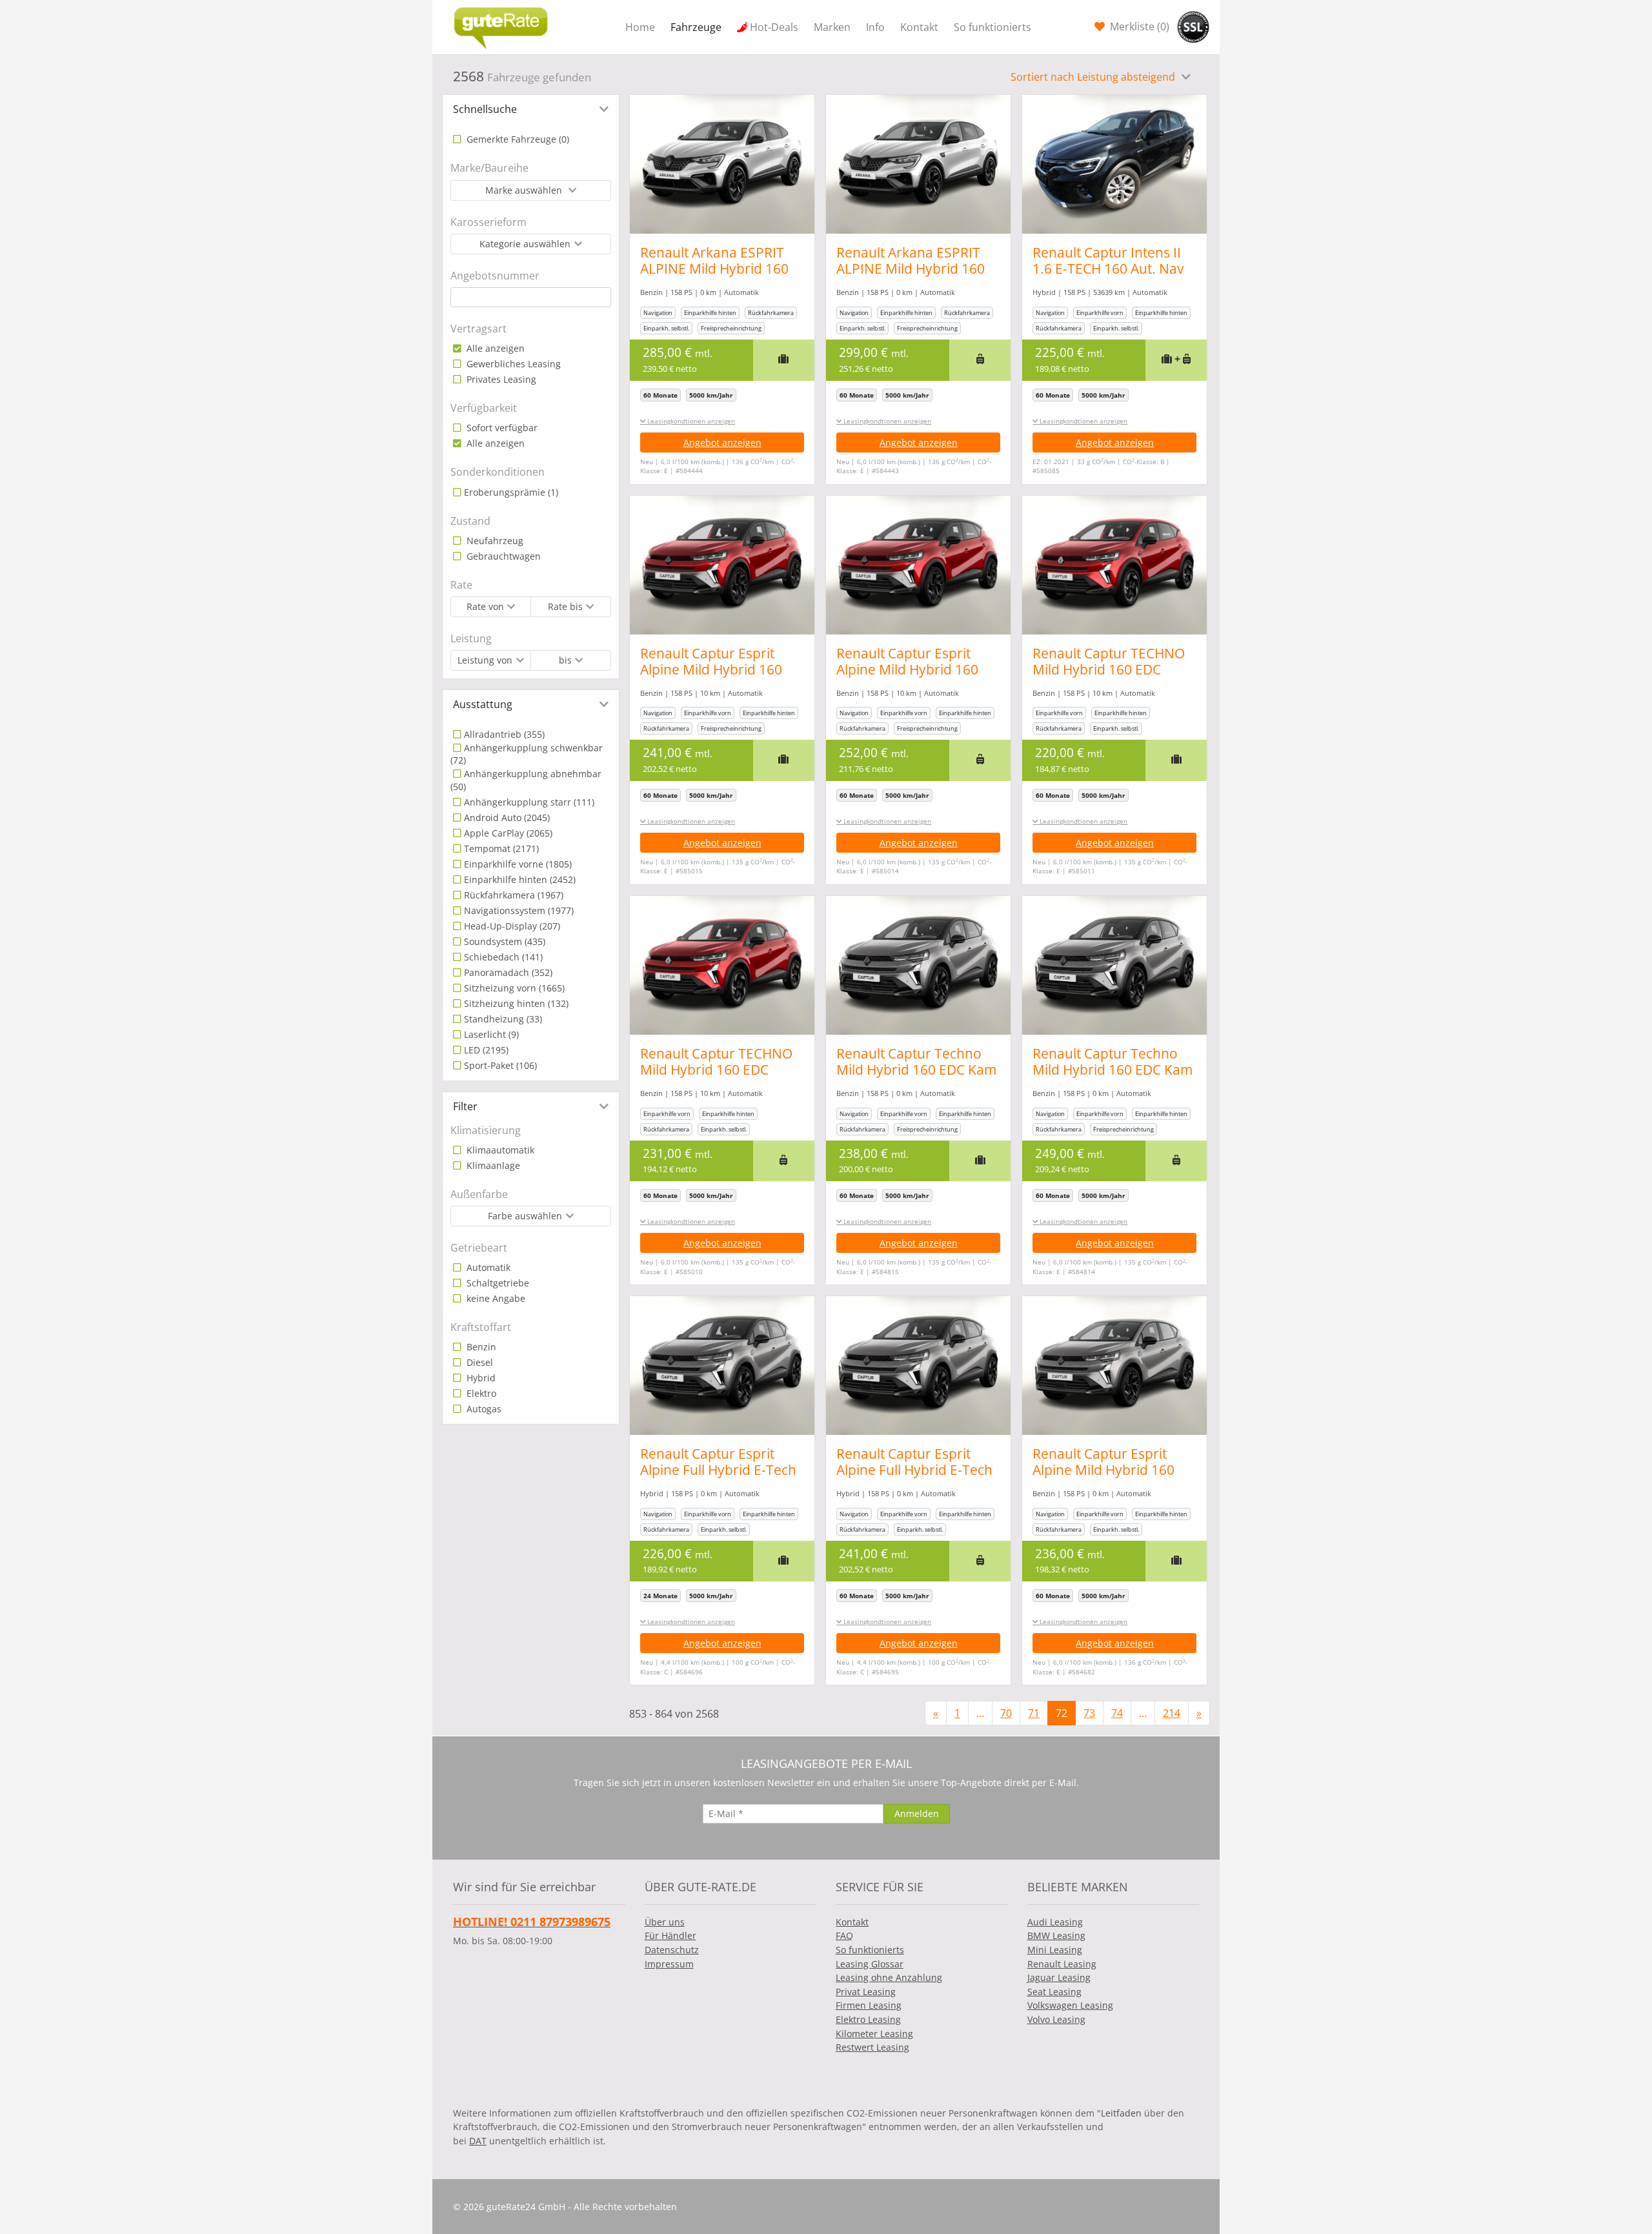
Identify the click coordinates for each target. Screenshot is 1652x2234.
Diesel (478, 1362)
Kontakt (919, 27)
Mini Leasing (1055, 1950)
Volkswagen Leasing (1070, 2005)
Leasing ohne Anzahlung (889, 1977)
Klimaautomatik (499, 1150)
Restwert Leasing (872, 2047)
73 (1089, 1713)
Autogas (483, 1409)
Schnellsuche (485, 109)
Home (640, 27)
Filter (465, 1106)
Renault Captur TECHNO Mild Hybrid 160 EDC (1109, 661)
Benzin (480, 1347)
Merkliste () (1138, 26)
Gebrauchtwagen (502, 556)
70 (1006, 1713)
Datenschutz (672, 1950)
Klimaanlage (492, 1165)
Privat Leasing (866, 1992)
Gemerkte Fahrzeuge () (517, 139)
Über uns (665, 1922)
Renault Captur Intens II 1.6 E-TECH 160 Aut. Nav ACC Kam (1108, 269)
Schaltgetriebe (497, 1283)
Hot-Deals (774, 27)
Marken (832, 27)
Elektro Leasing (868, 2019)
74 (1117, 1713)
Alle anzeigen (494, 348)
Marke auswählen (525, 190)
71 (1034, 1713)
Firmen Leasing (869, 2005)
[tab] (531, 109)
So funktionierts (992, 27)
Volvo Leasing (1056, 2019)
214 (1172, 1713)
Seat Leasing (1054, 1992)
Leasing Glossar (870, 1964)
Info (875, 27)
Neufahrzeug (494, 541)
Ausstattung (483, 704)
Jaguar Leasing (1059, 1977)
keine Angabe (495, 1298)
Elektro (480, 1393)
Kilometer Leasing (874, 2034)
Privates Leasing (500, 379)
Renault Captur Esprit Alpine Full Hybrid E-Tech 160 (718, 1470)
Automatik (487, 1267)
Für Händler (670, 1935)
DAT (478, 2141)
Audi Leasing (1055, 1922)
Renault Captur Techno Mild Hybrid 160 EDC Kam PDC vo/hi (916, 1070)
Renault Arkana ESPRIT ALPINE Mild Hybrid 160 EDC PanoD (714, 269)
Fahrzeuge (696, 27)
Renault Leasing (1062, 1964)
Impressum (669, 1964)
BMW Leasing (1056, 1935)
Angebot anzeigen (722, 442)
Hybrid (480, 1378)
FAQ (844, 1935)
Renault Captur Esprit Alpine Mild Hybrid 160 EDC (711, 669)
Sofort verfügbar (501, 428)
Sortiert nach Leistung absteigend (1094, 77)
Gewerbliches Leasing (512, 364)
